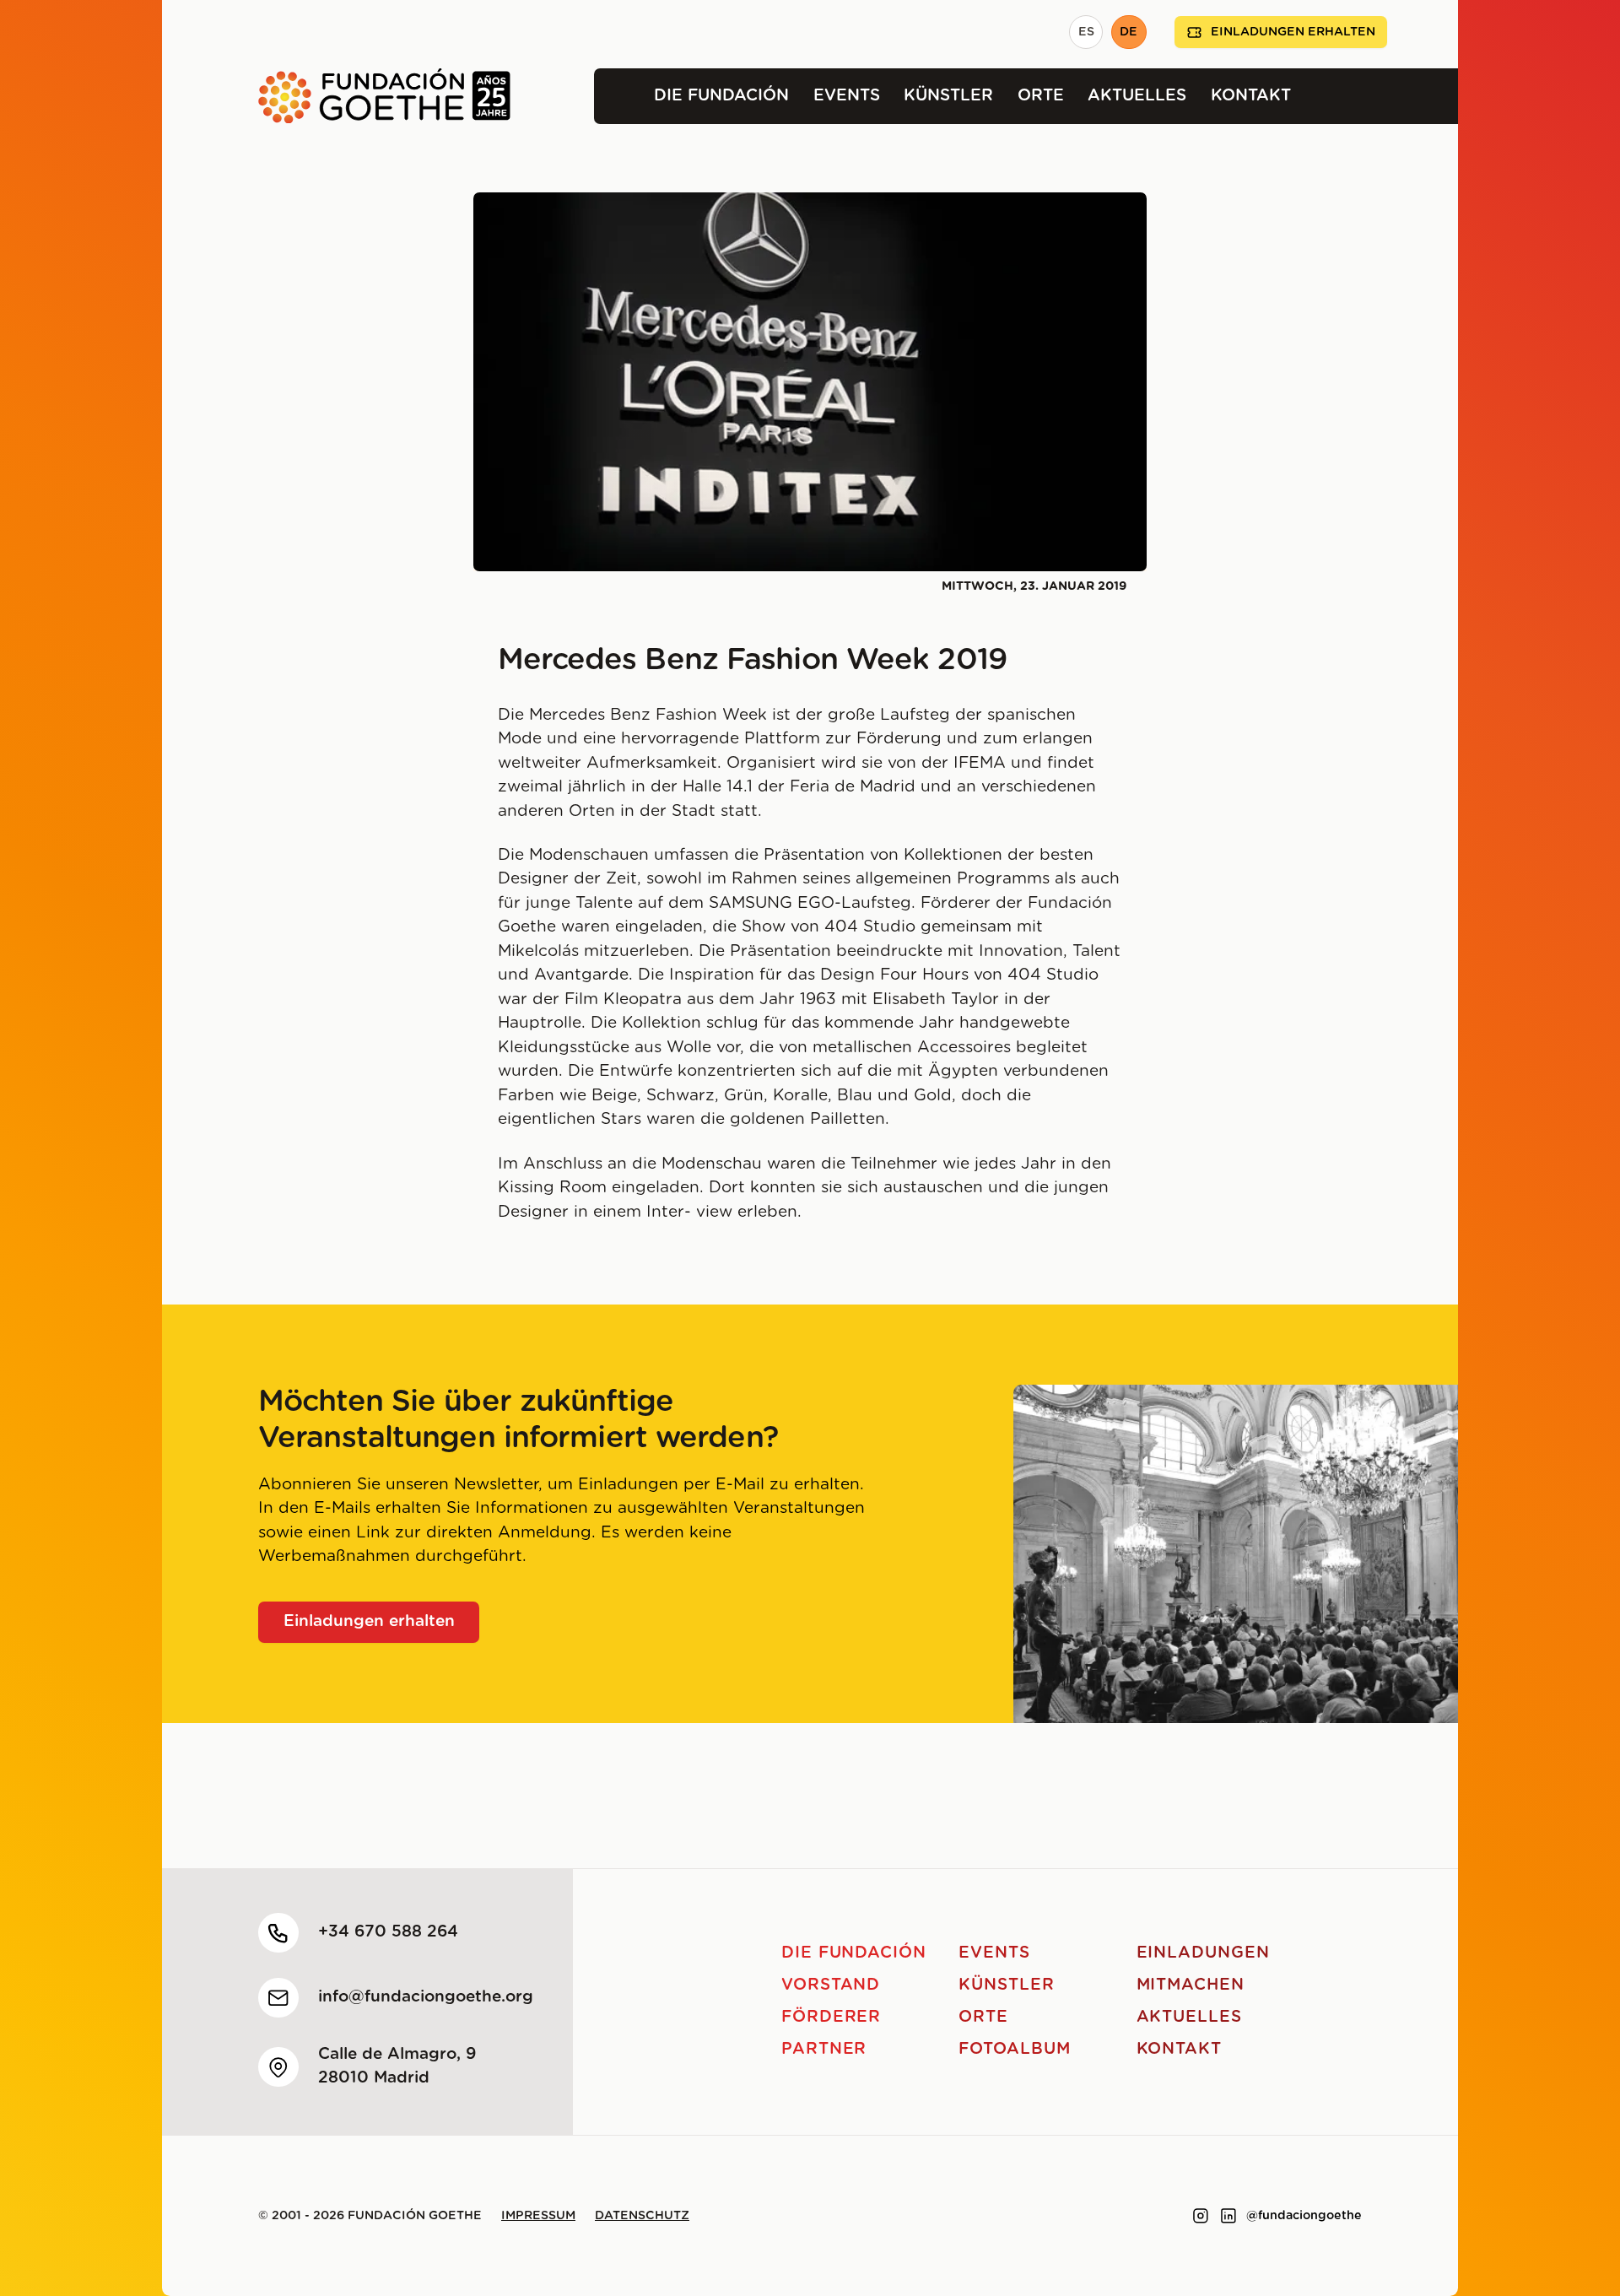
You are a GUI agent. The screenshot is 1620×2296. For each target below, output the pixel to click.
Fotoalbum (1015, 2049)
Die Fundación (721, 96)
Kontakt (1251, 96)
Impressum (538, 2216)
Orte (1041, 96)
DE (1129, 32)
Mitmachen (1191, 1985)
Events (847, 96)
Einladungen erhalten (1293, 32)
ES (1086, 32)
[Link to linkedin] (1228, 2216)
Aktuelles (1137, 96)
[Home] (336, 96)
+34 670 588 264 (388, 1932)
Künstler (948, 96)
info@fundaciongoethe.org (426, 1997)
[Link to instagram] (1201, 2216)
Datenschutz (642, 2216)
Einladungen (1203, 1953)
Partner (824, 2049)
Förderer (832, 2017)
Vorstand (831, 1985)
